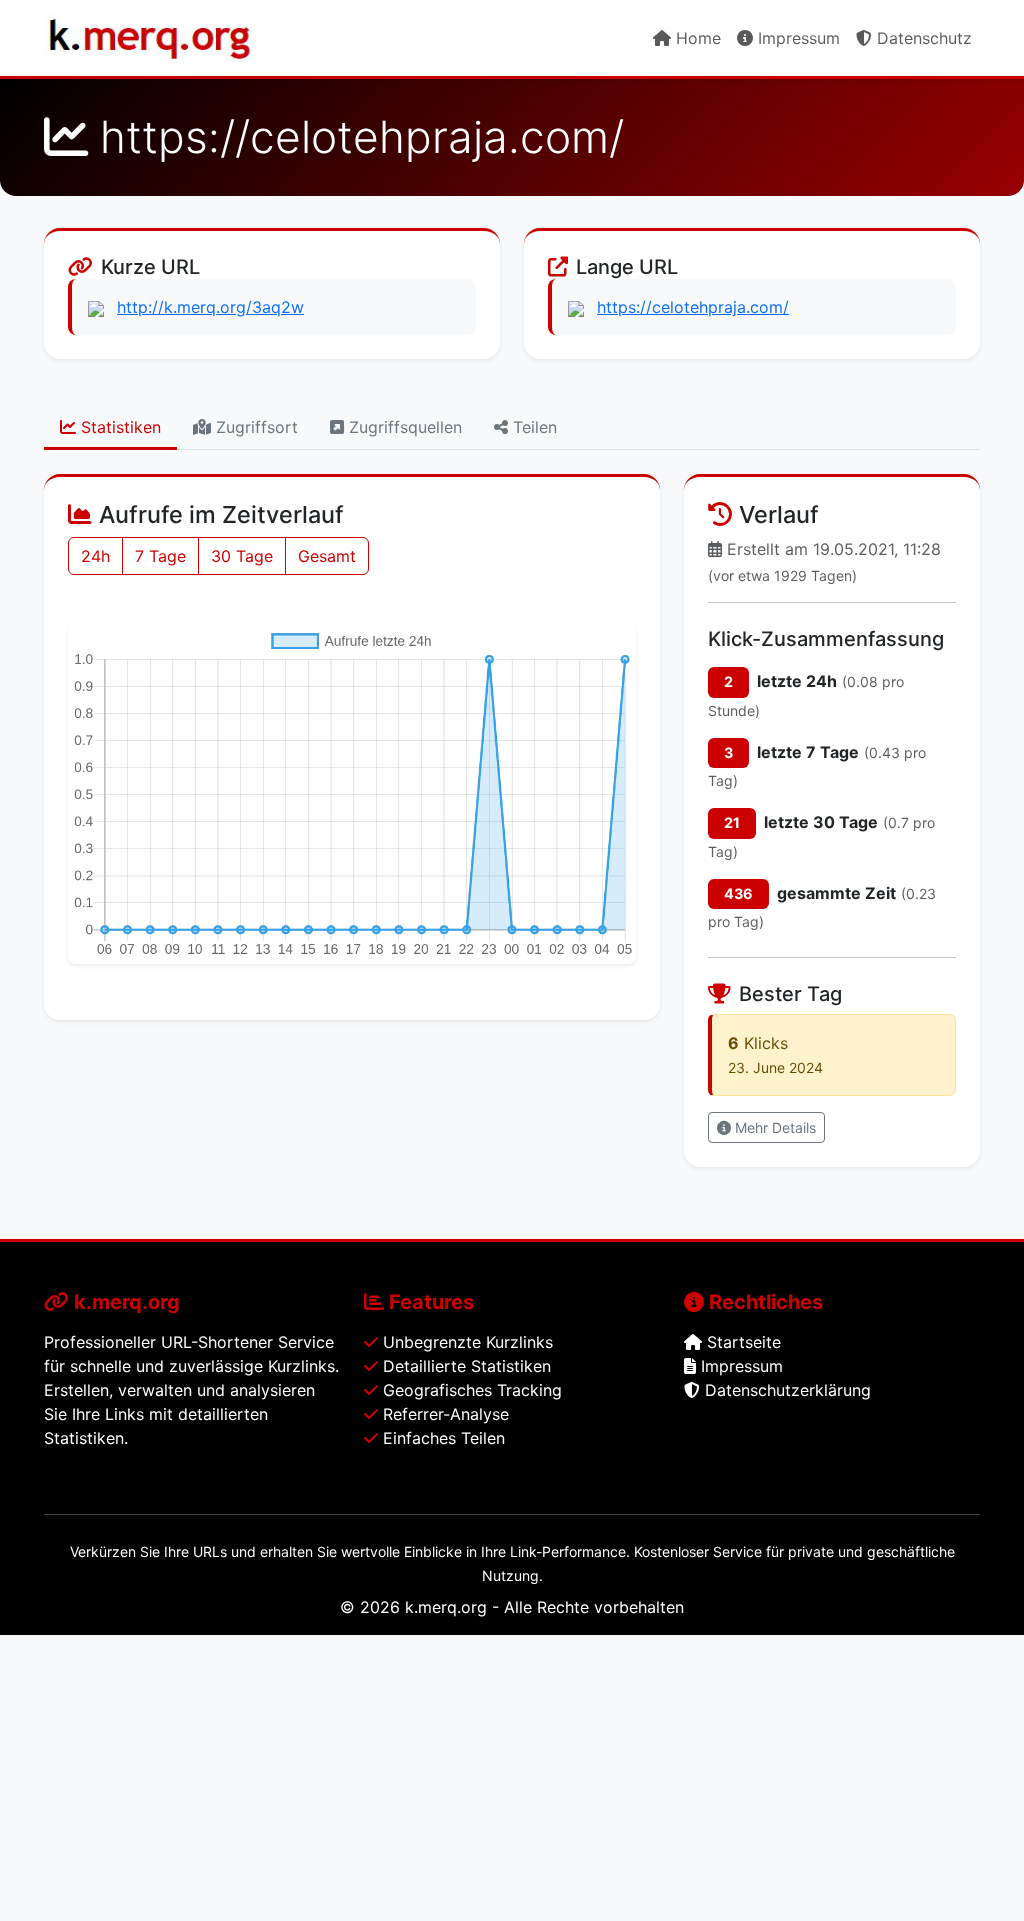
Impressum (796, 38)
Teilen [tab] (532, 427)
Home (696, 38)
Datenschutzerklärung (785, 1390)
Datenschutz (922, 38)
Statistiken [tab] (118, 427)
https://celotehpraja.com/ (693, 307)
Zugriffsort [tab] (254, 427)
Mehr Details (773, 1127)
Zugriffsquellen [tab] (403, 427)
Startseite (741, 1342)
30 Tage (242, 556)
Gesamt (327, 556)
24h (95, 556)
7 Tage (160, 556)
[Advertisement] (512, 1775)
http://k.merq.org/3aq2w (210, 307)
